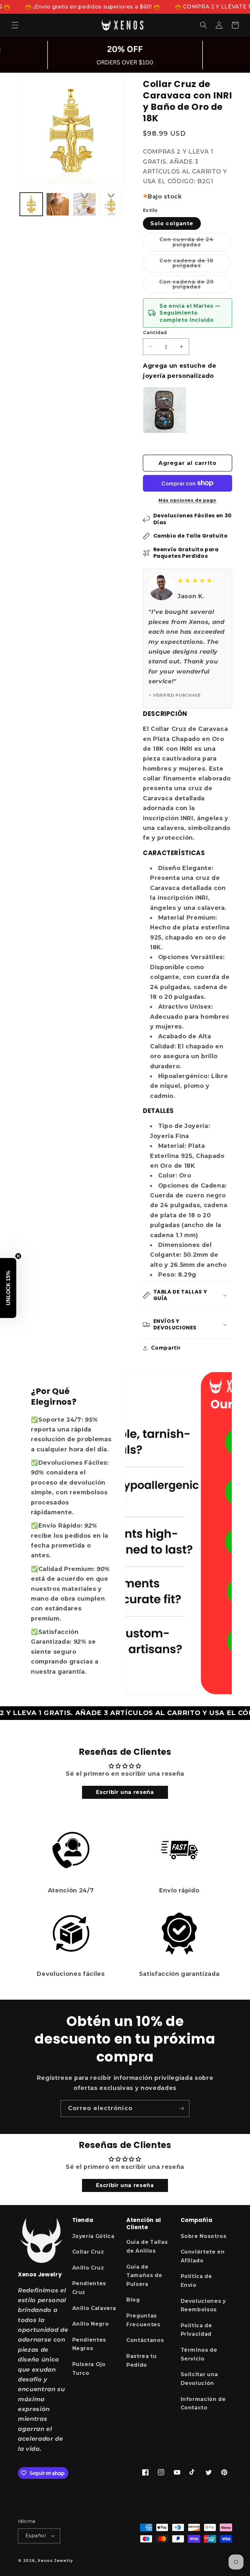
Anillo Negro (91, 2324)
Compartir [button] (166, 1348)
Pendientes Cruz (89, 2288)
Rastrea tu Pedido (142, 2361)
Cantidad (155, 333)
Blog (133, 2300)
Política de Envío (196, 2281)
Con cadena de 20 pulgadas (195, 286)
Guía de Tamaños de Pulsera (144, 2275)
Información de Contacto (203, 2404)
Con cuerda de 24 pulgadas (195, 244)
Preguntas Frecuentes (143, 2320)
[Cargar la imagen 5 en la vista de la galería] (58, 204)
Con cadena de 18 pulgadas (195, 265)
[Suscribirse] (181, 2109)
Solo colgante (172, 223)
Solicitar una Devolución (200, 2379)
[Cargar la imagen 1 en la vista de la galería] (31, 204)
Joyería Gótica (93, 2236)
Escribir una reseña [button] (125, 1792)
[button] (15, 25)
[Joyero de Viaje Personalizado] (165, 410)
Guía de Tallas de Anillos (147, 2246)
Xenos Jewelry (55, 2561)
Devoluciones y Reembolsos (203, 2305)
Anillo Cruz (88, 2268)
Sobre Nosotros (204, 2236)
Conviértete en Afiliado (203, 2256)
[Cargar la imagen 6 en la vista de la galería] (84, 204)
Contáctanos (145, 2340)
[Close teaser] (18, 1256)
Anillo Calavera (94, 2308)
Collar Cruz (88, 2252)
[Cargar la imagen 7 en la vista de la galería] (111, 204)
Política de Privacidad (196, 2330)
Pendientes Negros (89, 2344)
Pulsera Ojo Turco (89, 2369)
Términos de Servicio (199, 2354)
